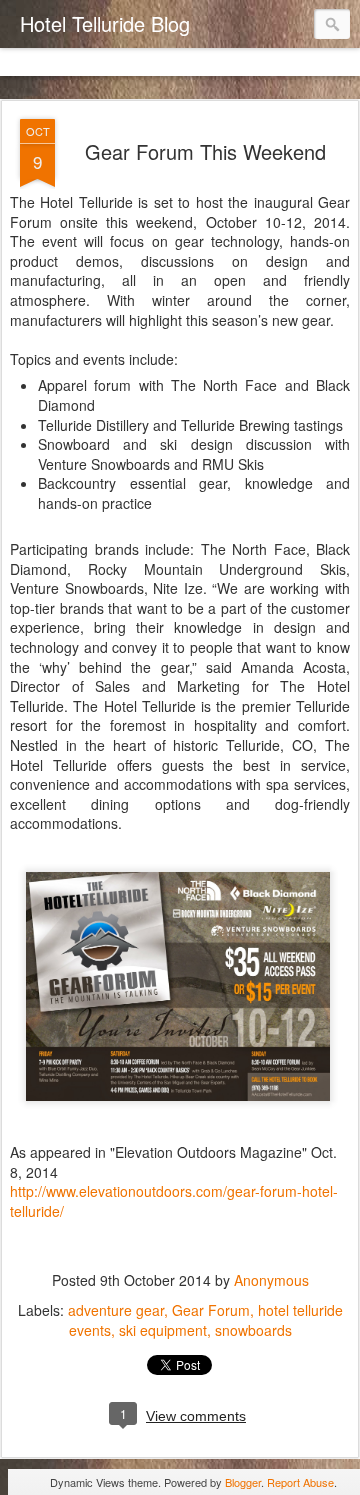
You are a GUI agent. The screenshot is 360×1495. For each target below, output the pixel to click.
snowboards (253, 1330)
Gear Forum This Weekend (205, 151)
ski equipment (163, 1330)
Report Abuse (300, 1482)
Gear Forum (211, 1310)
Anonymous (271, 1280)
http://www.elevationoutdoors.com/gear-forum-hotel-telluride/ (174, 1201)
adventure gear (116, 1310)
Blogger (243, 1482)
